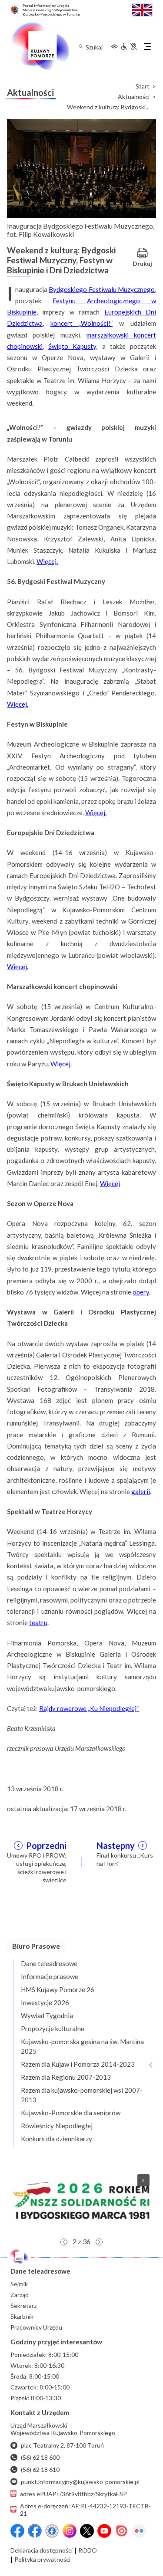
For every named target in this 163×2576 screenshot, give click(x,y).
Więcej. (47, 561)
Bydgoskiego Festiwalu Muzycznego (102, 289)
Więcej (110, 1183)
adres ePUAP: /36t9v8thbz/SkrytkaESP (73, 2494)
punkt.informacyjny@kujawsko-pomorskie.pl (80, 2482)
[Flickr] (139, 2531)
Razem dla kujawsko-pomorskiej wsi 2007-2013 (82, 2095)
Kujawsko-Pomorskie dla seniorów (71, 2113)
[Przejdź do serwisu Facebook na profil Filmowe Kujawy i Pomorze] (52, 2531)
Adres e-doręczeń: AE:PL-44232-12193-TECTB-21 (85, 2510)
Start (143, 86)
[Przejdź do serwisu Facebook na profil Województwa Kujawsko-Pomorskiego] (17, 2531)
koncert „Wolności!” (81, 323)
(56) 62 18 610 (40, 2469)
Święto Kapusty (72, 346)
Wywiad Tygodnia (47, 2016)
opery (141, 1292)
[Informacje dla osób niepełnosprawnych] (129, 46)
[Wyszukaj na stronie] (81, 47)
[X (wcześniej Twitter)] (87, 2531)
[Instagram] (70, 2531)
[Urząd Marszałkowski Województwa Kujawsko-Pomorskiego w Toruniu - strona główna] (40, 46)
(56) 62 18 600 (40, 2457)
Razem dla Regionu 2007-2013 (66, 2077)
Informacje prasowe (50, 1976)
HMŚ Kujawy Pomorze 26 (58, 1989)
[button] (81, 2200)
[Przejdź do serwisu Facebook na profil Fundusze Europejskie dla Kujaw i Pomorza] (35, 2531)
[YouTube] (104, 2531)
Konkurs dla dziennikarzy (57, 2139)
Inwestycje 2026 (45, 2002)
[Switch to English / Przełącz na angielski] (142, 9)
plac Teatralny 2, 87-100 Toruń (62, 2445)
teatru (38, 1622)
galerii (141, 1491)
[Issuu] (122, 2531)
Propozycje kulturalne (53, 2029)
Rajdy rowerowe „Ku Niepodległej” (89, 1708)
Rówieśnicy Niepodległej (57, 2126)
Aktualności (134, 97)
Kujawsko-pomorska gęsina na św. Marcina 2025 (82, 2046)
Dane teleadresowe (49, 1963)
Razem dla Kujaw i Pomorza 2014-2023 (78, 2064)
